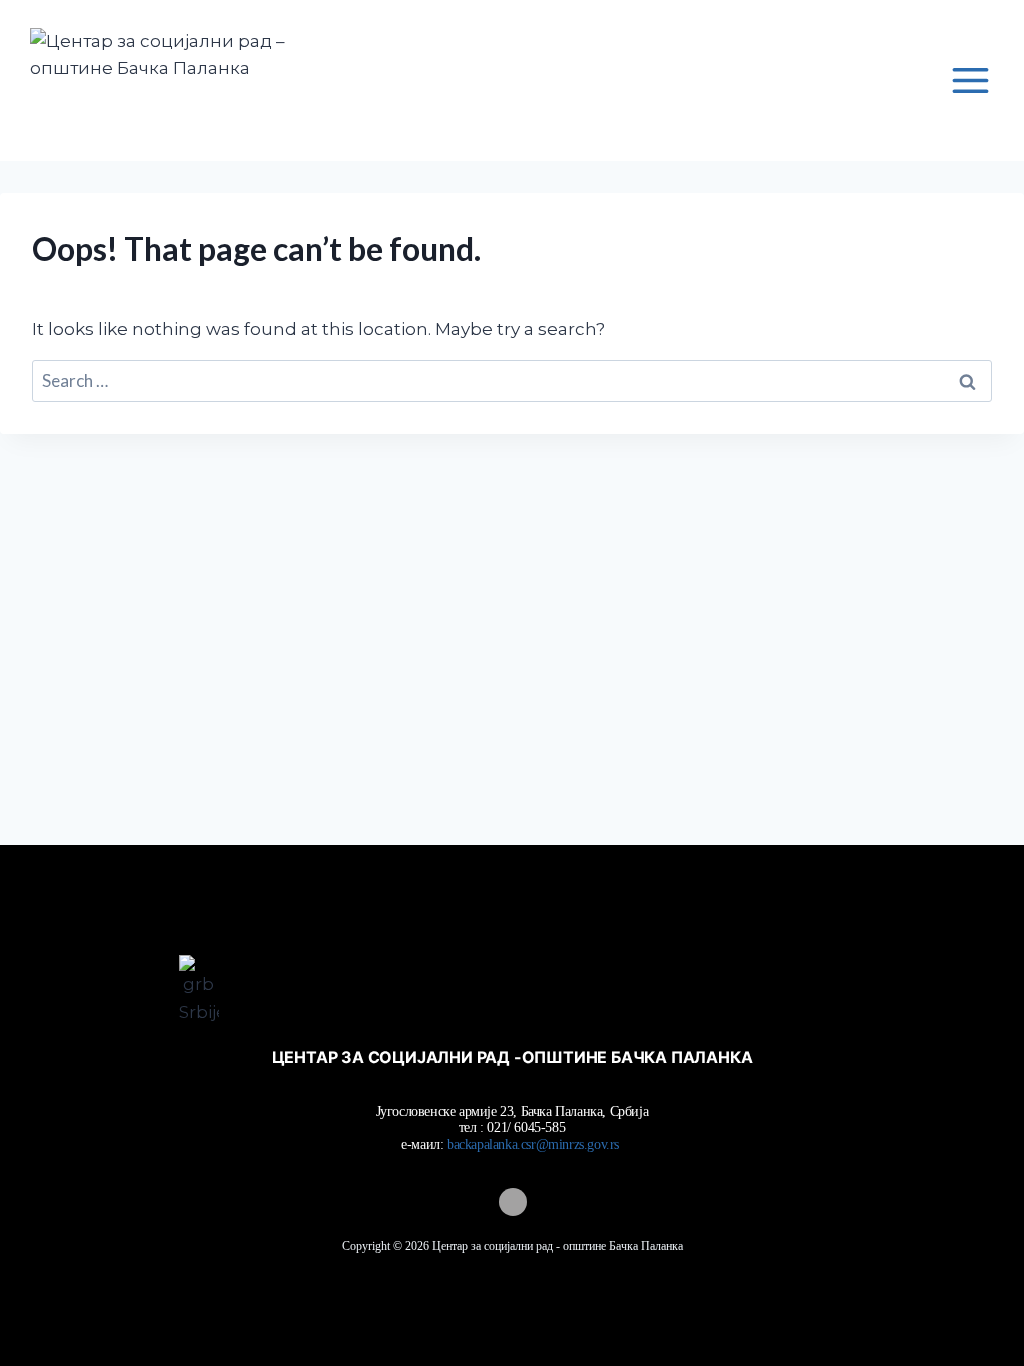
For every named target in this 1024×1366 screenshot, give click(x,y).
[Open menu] (970, 80)
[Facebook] (512, 1202)
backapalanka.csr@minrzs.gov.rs (535, 1144)
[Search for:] (512, 381)
